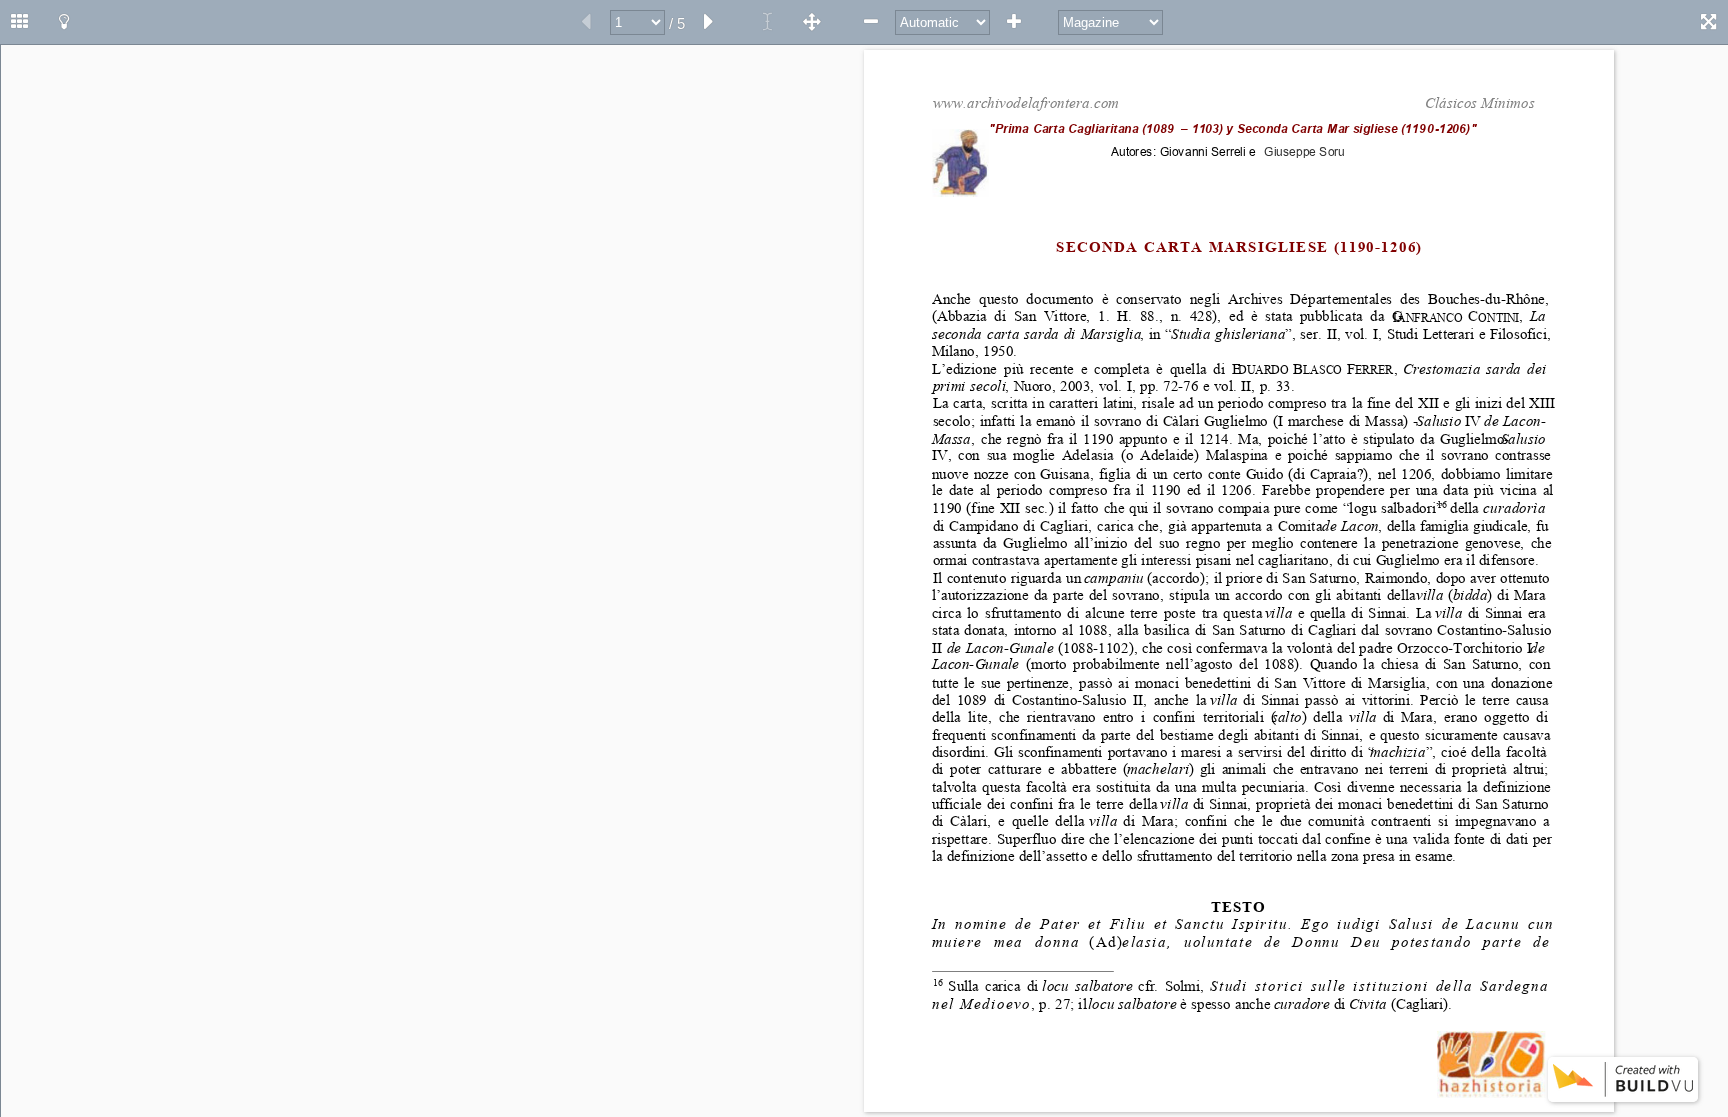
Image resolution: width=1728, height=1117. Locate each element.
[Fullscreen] (1708, 22)
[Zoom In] (1014, 22)
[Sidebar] (20, 22)
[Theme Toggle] (64, 22)
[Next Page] (709, 22)
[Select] (768, 22)
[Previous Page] (586, 22)
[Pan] (812, 22)
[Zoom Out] (871, 22)
